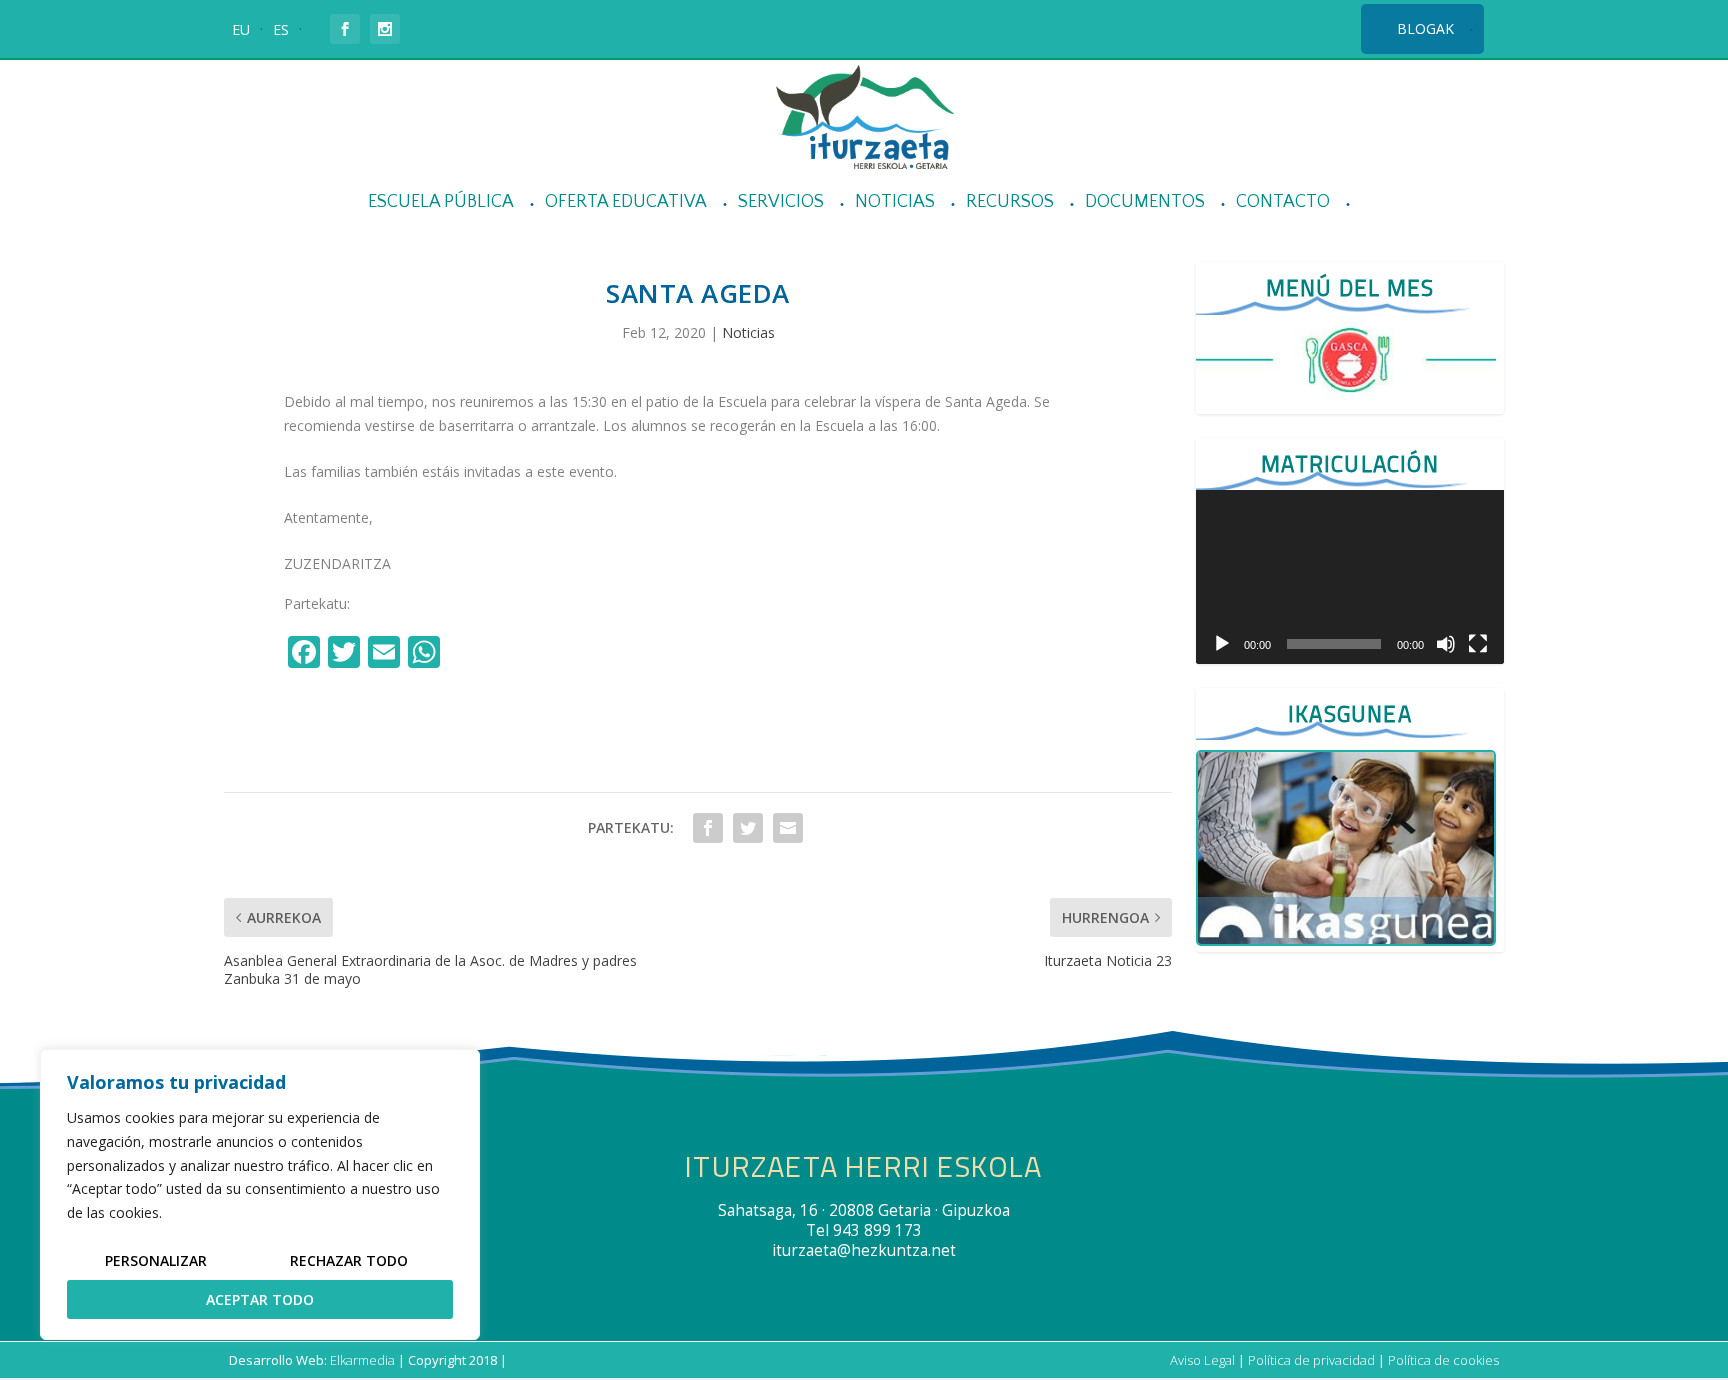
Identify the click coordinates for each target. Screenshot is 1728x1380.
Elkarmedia (362, 1360)
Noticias (748, 332)
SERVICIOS (781, 203)
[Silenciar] (1446, 644)
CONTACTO (1283, 203)
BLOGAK (1425, 28)
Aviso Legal (1202, 1360)
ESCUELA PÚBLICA (441, 203)
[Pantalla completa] (1478, 644)
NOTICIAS (895, 203)
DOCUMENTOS (1145, 203)
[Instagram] (468, 654)
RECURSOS (1010, 203)
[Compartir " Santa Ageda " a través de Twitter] (748, 828)
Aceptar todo (260, 1299)
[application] (1350, 576)
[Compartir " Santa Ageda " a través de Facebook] (708, 828)
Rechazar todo (349, 1260)
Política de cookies (1443, 1360)
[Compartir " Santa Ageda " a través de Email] (788, 828)
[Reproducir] (1222, 644)
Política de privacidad (1311, 1360)
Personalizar (156, 1260)
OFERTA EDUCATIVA (626, 203)
